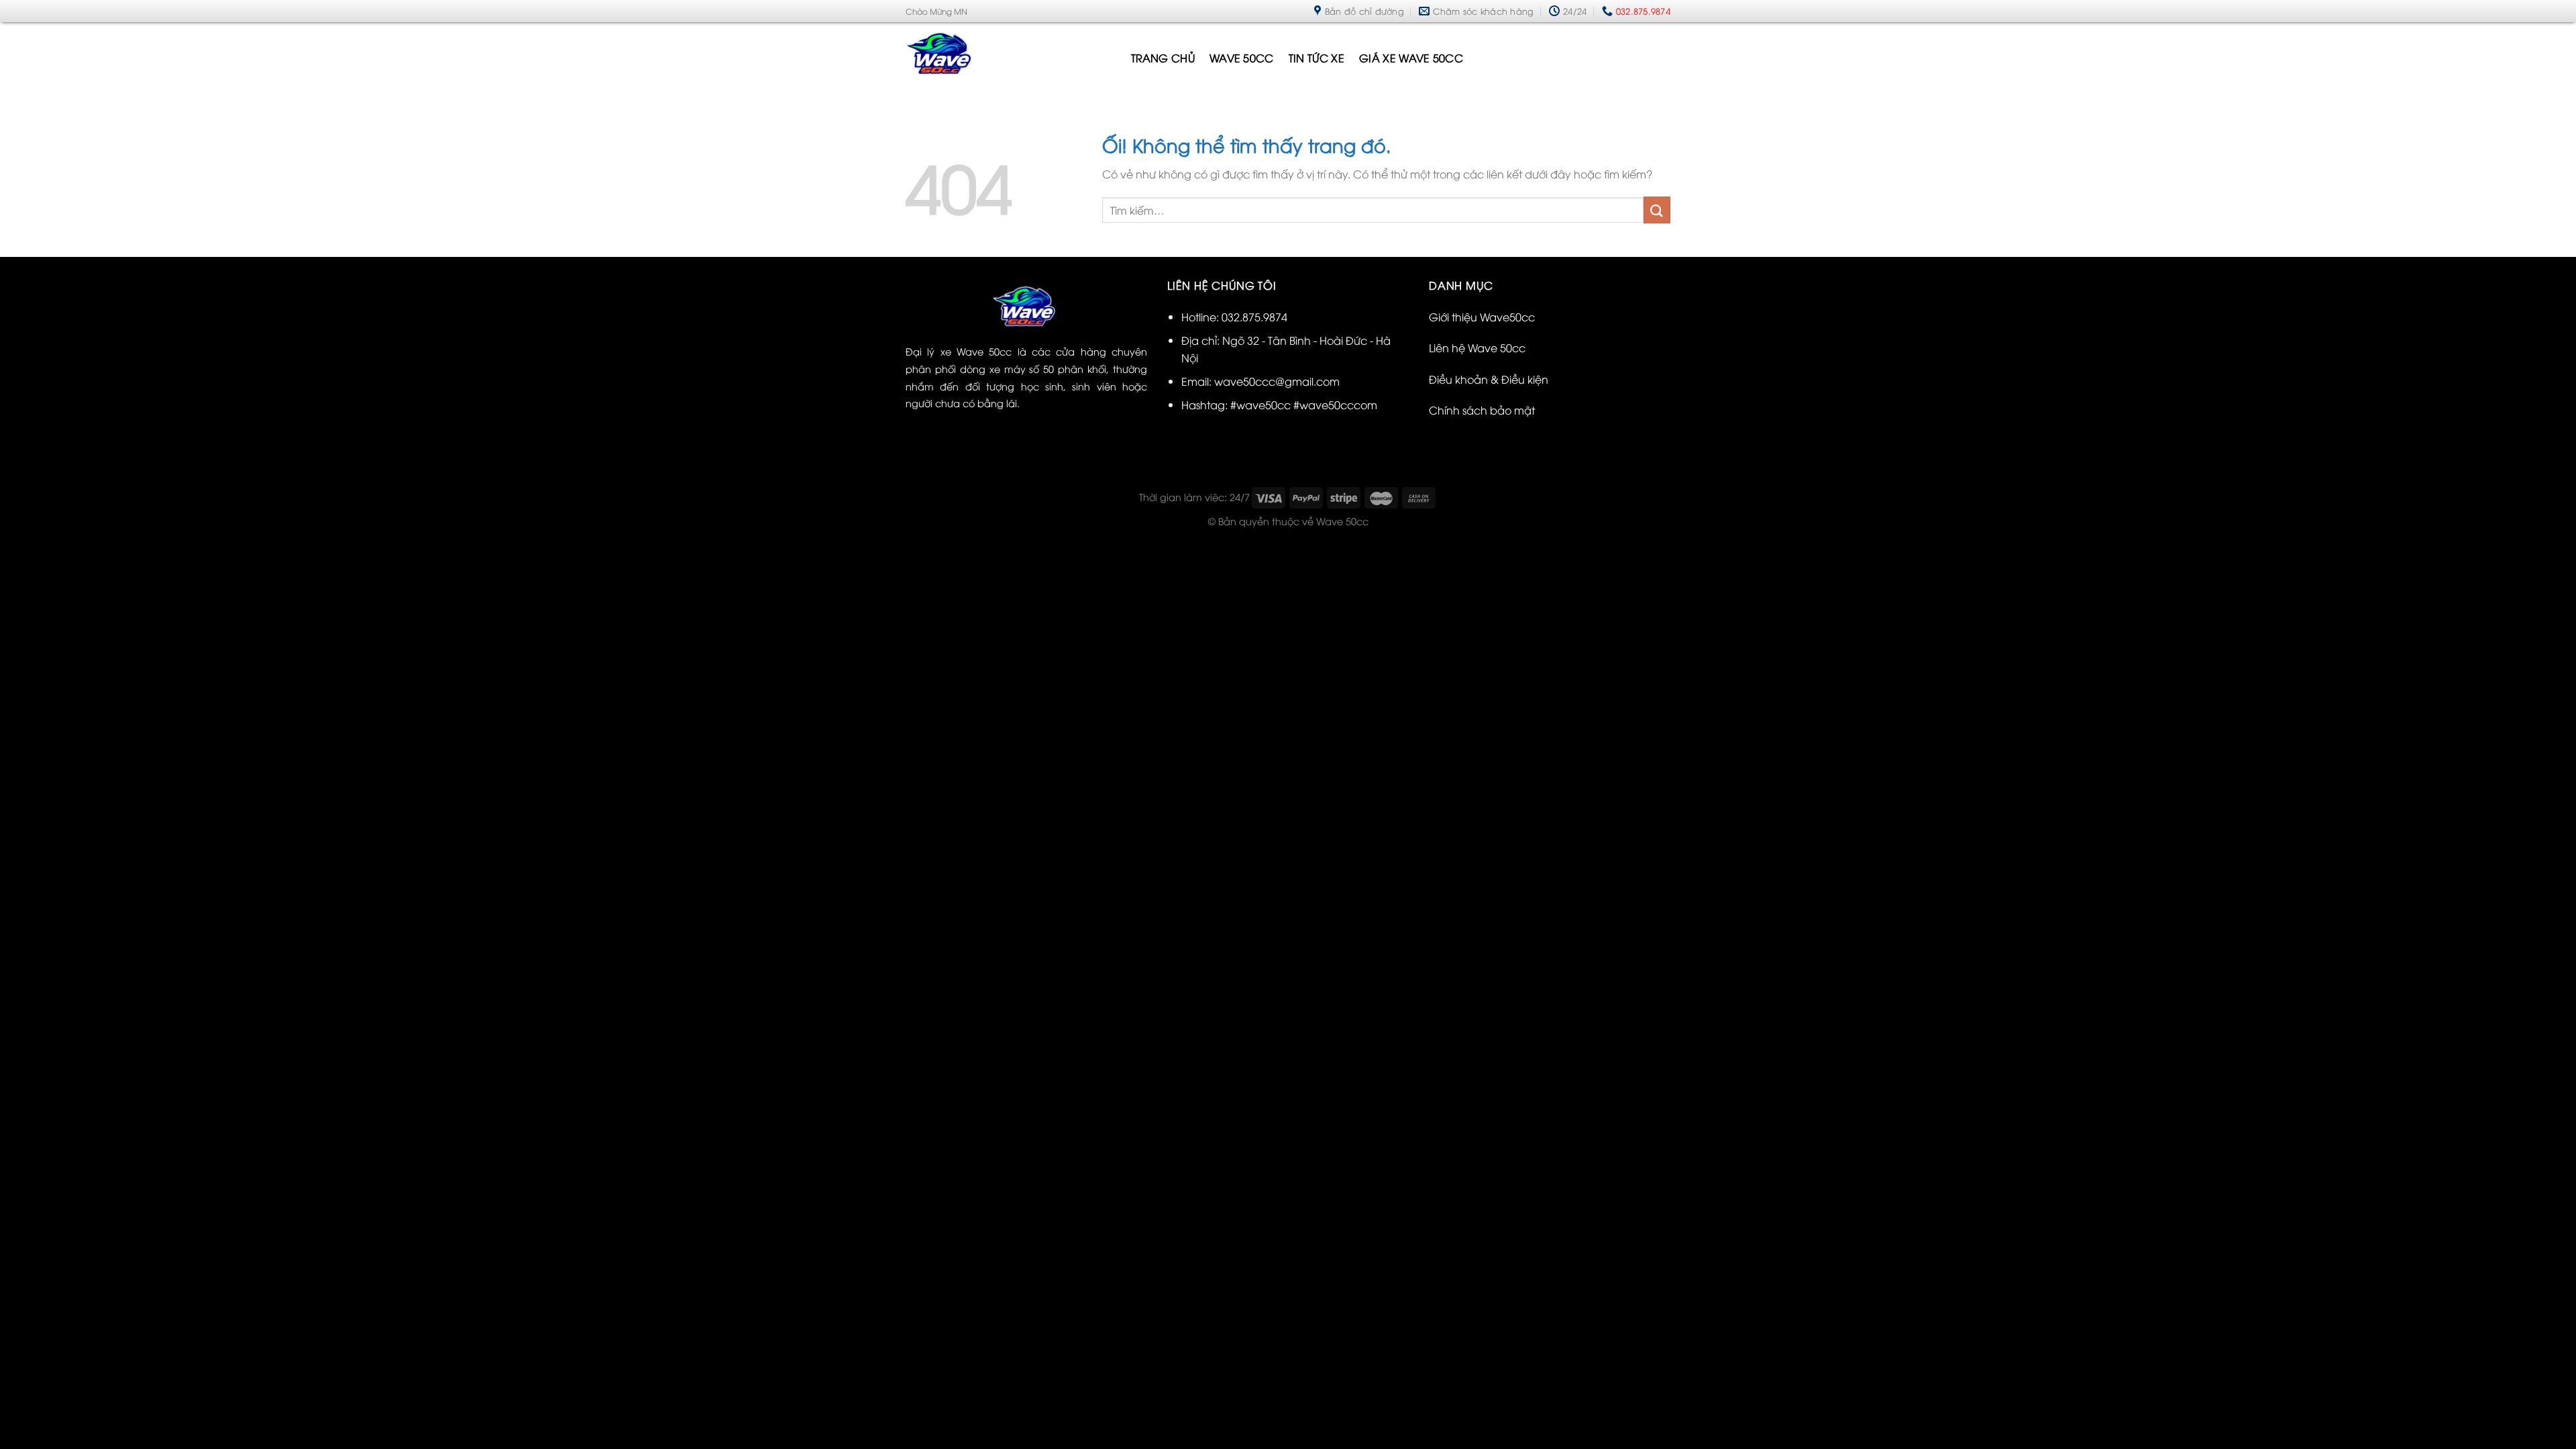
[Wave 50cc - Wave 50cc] (1008, 57)
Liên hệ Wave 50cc (1477, 347)
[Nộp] (1657, 210)
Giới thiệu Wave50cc (1482, 317)
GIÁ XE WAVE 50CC (1411, 58)
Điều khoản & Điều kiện (1489, 379)
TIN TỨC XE (1317, 58)
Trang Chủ (1163, 58)
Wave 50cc (1242, 58)
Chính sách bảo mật (1482, 410)
